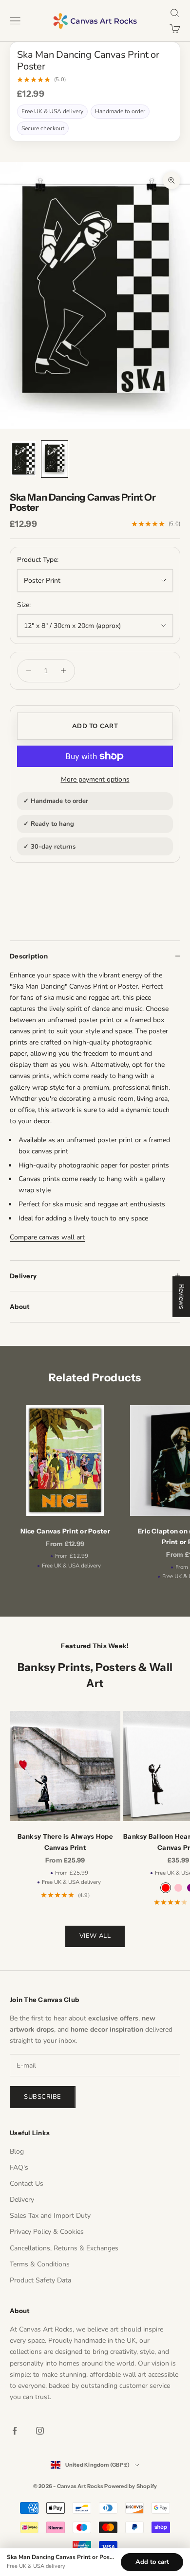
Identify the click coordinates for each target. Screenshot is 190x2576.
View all (95, 1936)
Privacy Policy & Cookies (47, 2232)
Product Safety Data (40, 2280)
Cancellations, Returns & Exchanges (64, 2248)
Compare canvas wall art (47, 1237)
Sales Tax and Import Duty (50, 2216)
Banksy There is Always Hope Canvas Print (65, 1842)
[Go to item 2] (55, 459)
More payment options (95, 779)
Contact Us (27, 2184)
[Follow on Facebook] (15, 2431)
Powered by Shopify (131, 2486)
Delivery (22, 2200)
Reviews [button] (181, 1297)
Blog (17, 2151)
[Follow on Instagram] (40, 2431)
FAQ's (19, 2167)
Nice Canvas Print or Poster (65, 1531)
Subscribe (43, 2097)
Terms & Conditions (40, 2264)
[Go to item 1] (23, 459)
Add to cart (95, 726)
